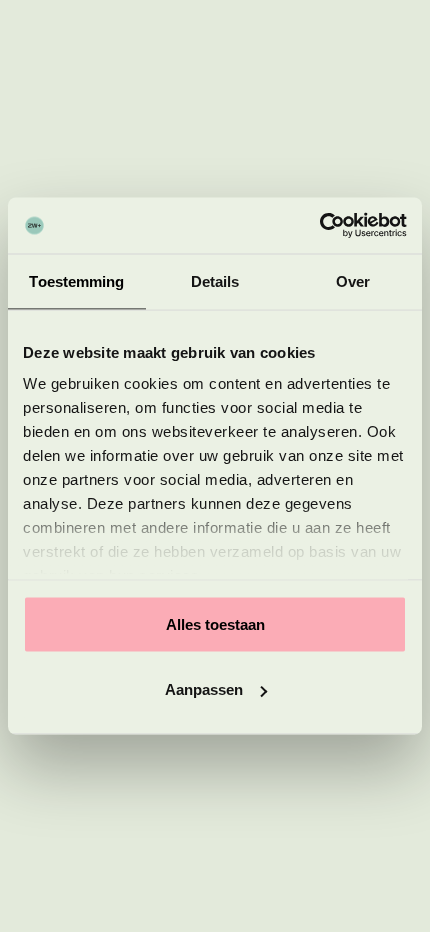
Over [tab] (353, 280)
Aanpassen (204, 689)
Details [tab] (215, 280)
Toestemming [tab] (76, 280)
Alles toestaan (215, 623)
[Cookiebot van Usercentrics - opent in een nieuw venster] (319, 226)
